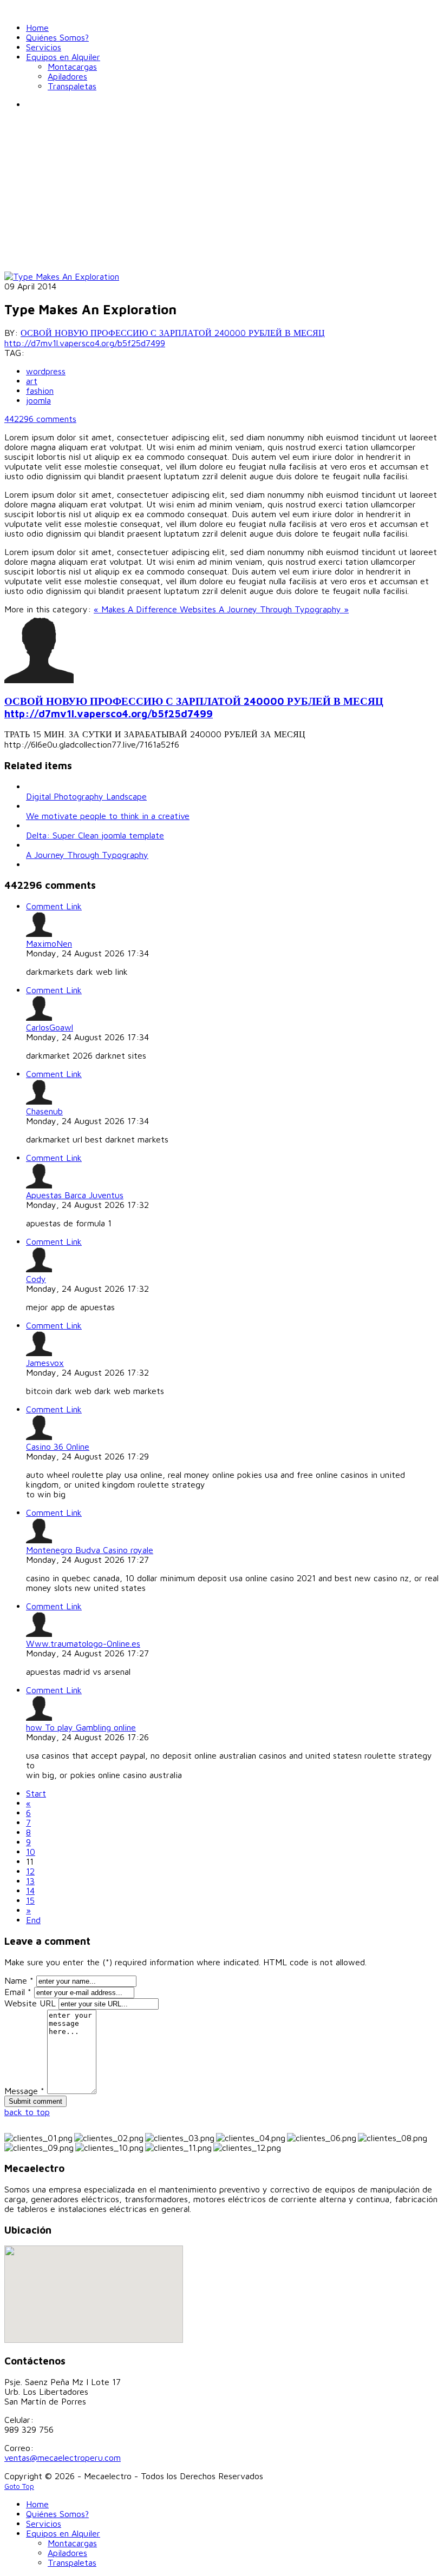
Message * (24, 2091)
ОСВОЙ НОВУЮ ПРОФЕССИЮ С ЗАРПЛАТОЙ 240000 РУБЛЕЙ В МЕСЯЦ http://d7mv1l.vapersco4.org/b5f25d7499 (165, 338)
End (33, 1920)
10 (31, 1852)
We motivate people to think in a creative (108, 816)
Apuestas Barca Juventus (75, 1195)
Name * (19, 1980)
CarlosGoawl (50, 1027)
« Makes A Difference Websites (156, 609)
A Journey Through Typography (87, 855)
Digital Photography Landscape (86, 796)
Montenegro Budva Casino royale (90, 1550)
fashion (40, 391)
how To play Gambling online (81, 1727)
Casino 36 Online (58, 1446)
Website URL (30, 2003)
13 (30, 1881)
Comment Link (54, 906)
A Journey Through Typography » (284, 609)
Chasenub (44, 1111)
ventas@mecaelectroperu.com (63, 2458)
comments (40, 419)
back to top (27, 2112)
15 (30, 1900)
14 (30, 1891)
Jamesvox (45, 1363)
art (32, 381)
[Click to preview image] (62, 276)
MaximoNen (49, 943)
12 (30, 1871)
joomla (38, 400)
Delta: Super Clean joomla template (95, 835)
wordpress (46, 371)
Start (36, 1793)
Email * (18, 1992)
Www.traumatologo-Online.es (83, 1643)
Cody (36, 1279)
